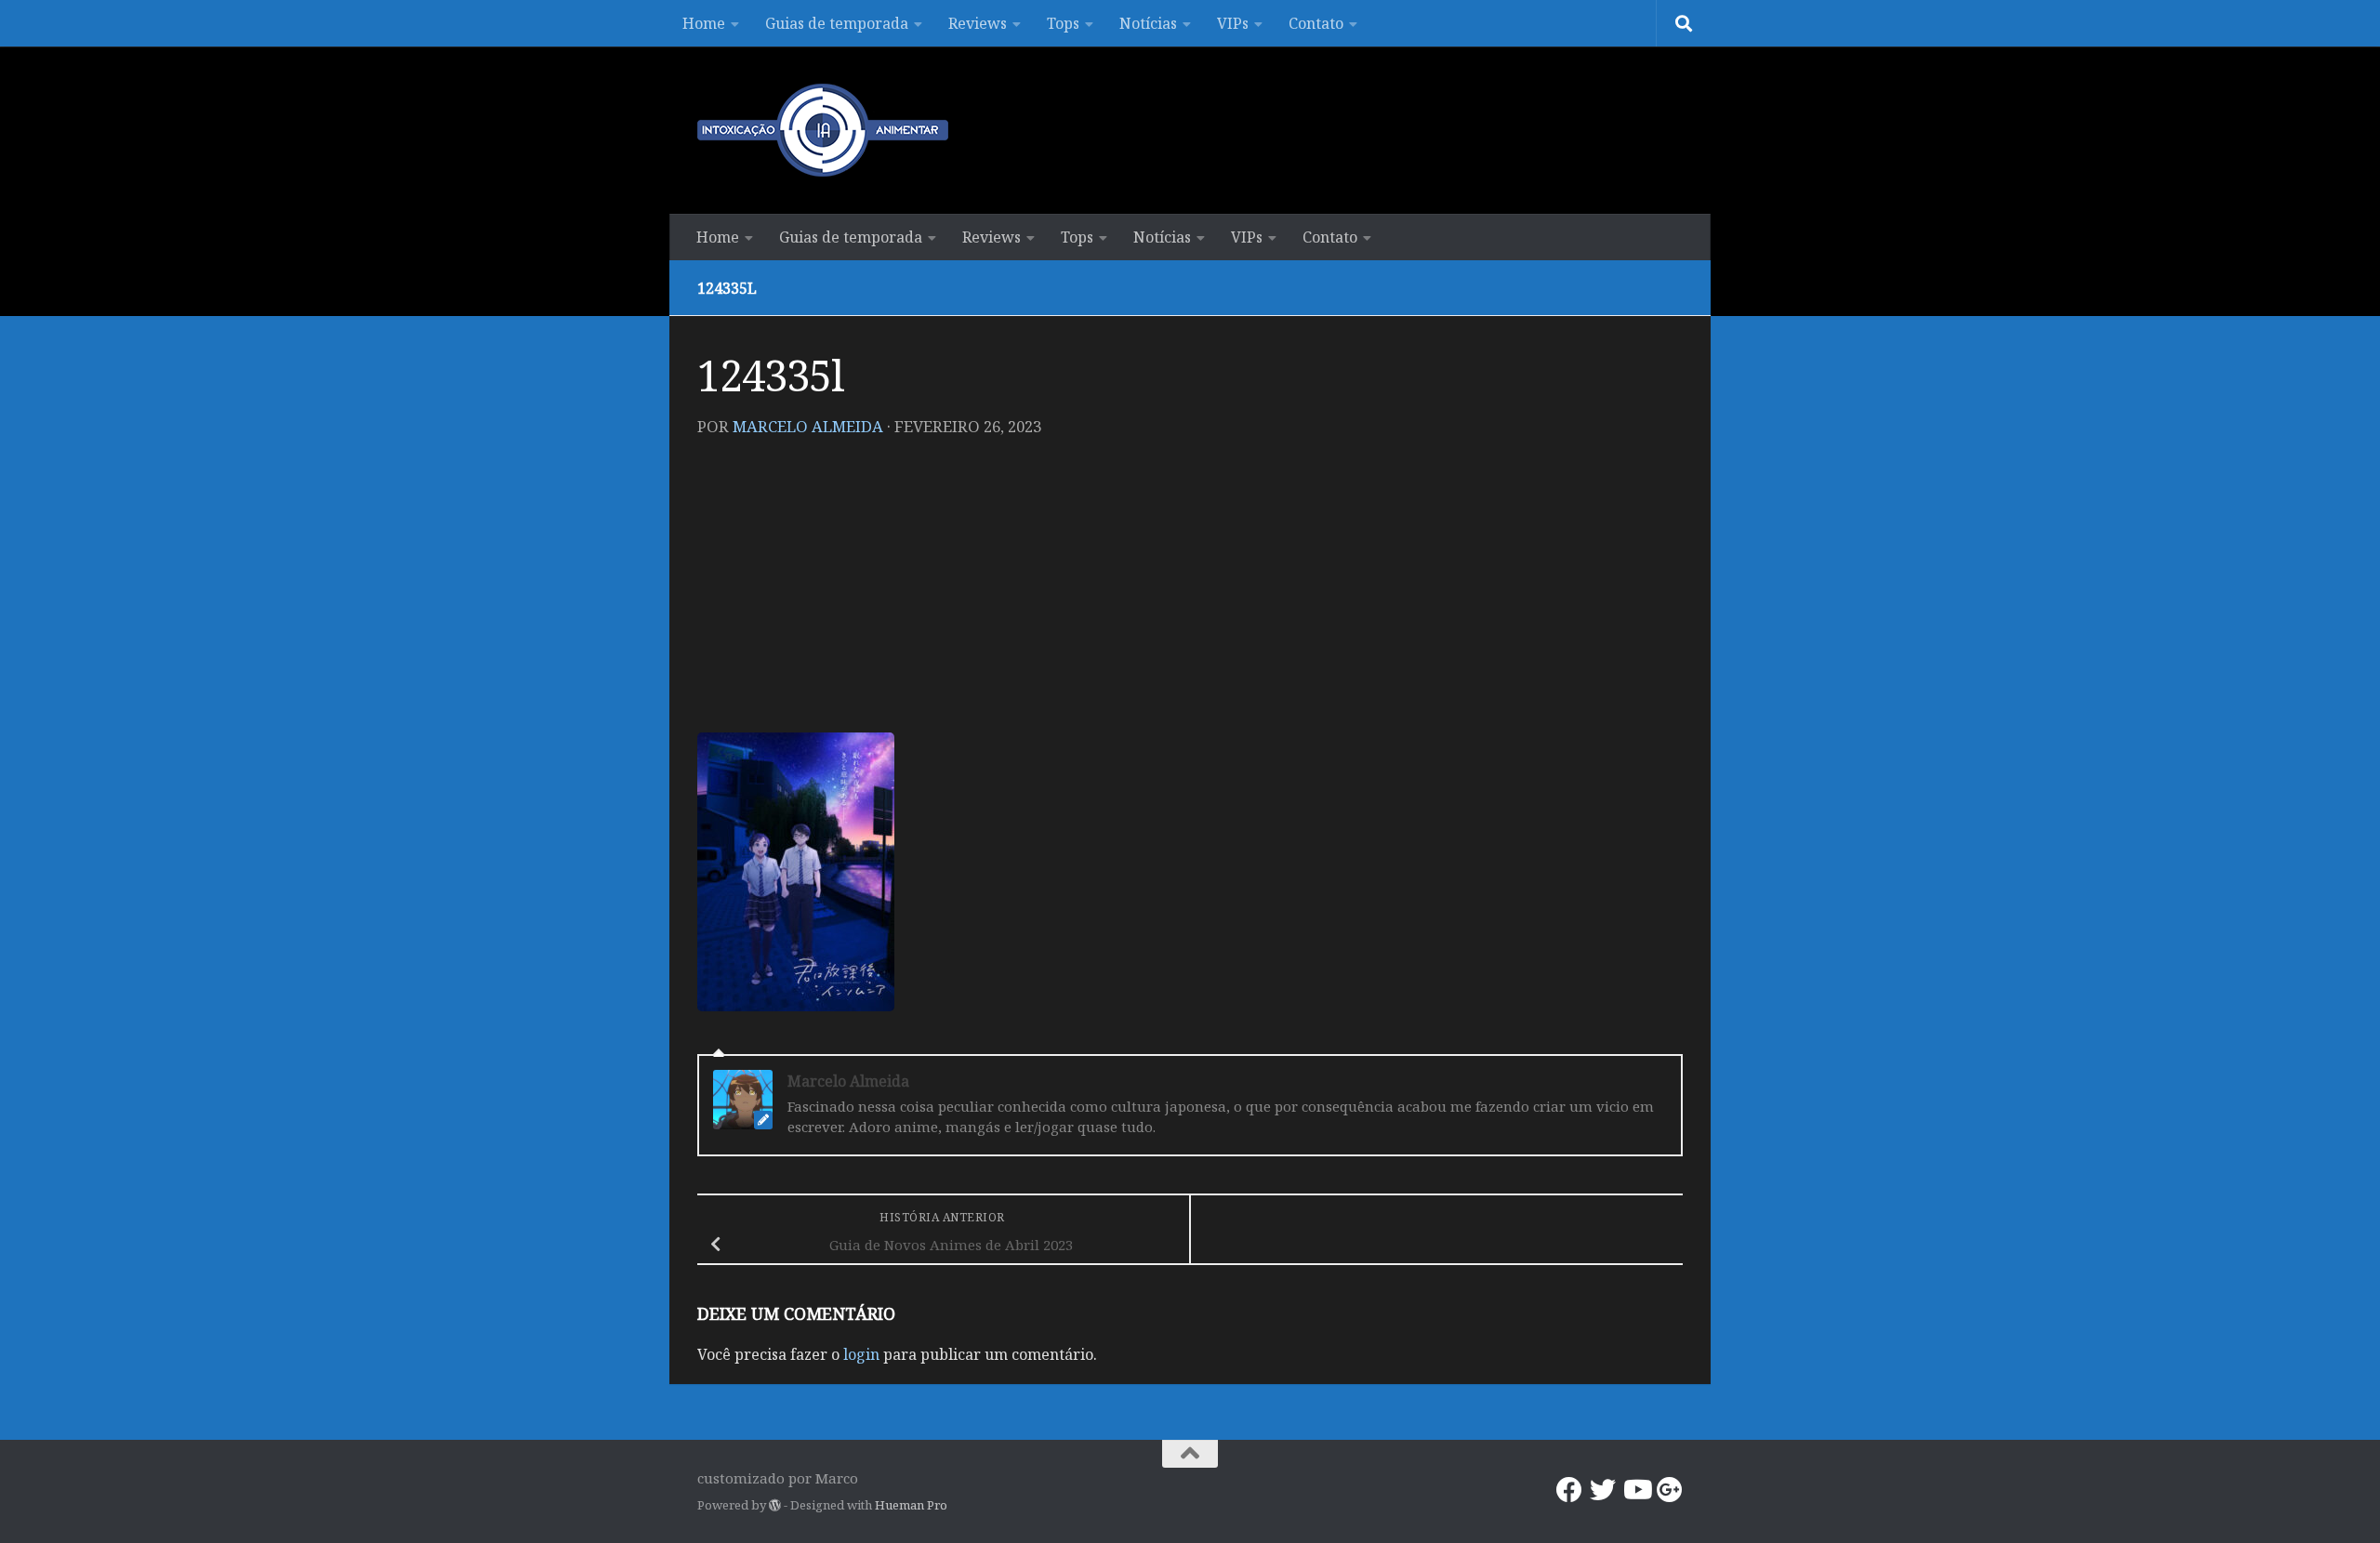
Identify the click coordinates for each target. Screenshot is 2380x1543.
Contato (1316, 23)
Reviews (978, 23)
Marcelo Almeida (808, 426)
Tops (1063, 23)
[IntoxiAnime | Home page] (823, 130)
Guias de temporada (837, 23)
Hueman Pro (911, 1505)
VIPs (1233, 23)
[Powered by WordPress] (775, 1505)
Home (704, 23)
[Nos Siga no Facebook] (1569, 1490)
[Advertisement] (1190, 593)
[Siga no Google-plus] (1670, 1490)
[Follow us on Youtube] (1636, 1490)
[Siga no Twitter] (1603, 1490)
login (861, 1354)
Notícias (1148, 23)
